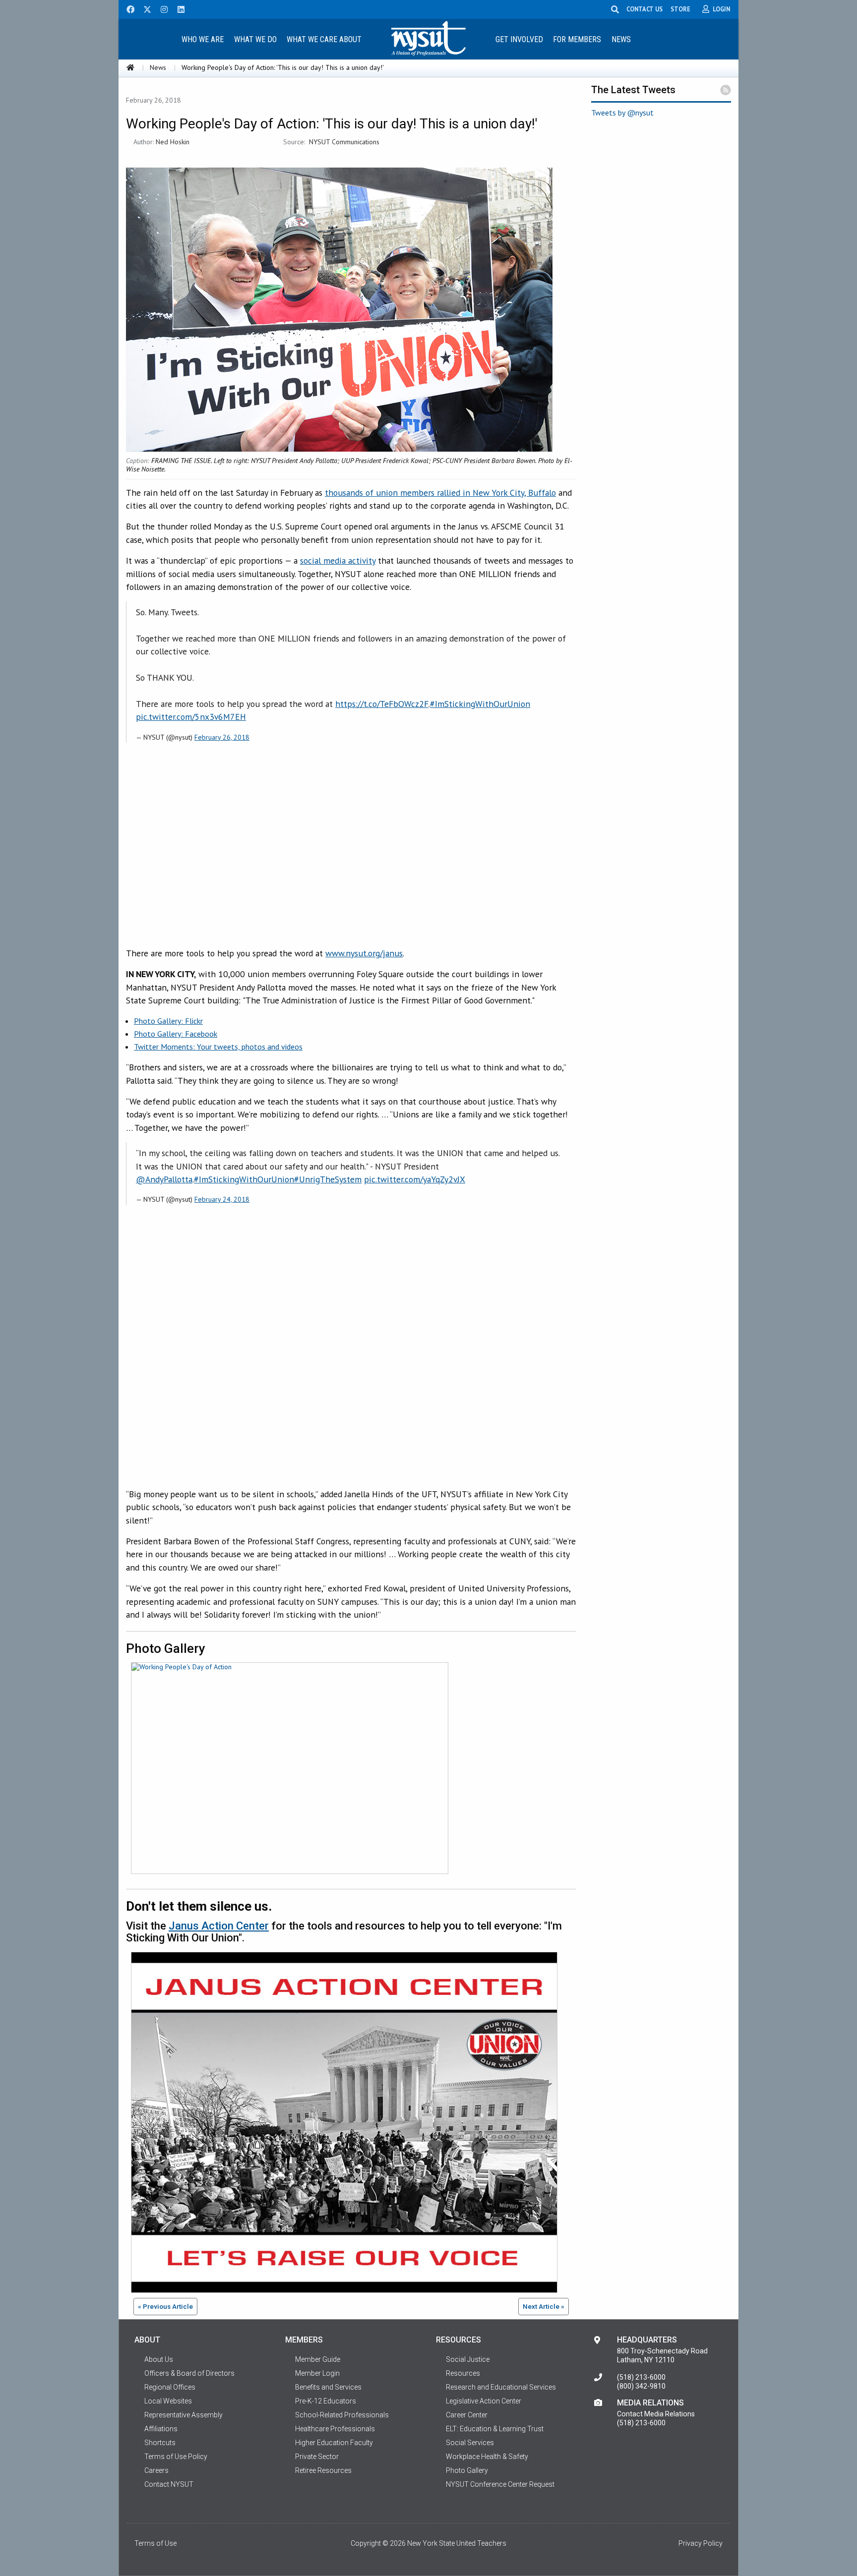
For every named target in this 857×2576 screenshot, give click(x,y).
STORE (680, 9)
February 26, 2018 (222, 737)
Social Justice (468, 2359)
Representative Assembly (184, 2415)
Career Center (467, 2415)
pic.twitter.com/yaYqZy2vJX (415, 1179)
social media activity (338, 560)
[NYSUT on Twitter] (144, 8)
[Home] (130, 67)
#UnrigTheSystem (328, 1179)
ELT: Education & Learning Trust (495, 2429)
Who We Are (203, 39)
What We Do (255, 39)
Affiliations (161, 2429)
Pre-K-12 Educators (326, 2401)
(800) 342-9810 (641, 2386)
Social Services (470, 2443)
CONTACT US (644, 9)
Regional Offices (170, 2387)
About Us (159, 2359)
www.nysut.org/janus (364, 953)
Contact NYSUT (169, 2484)
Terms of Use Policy (176, 2457)
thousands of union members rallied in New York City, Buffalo (440, 493)
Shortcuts (160, 2443)
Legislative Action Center (484, 2401)
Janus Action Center (219, 1926)
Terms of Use (155, 2543)
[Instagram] (161, 8)
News (621, 39)
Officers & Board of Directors (189, 2373)
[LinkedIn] (178, 8)
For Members (577, 39)
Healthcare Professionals (335, 2429)
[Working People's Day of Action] (287, 1770)
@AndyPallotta (164, 1179)
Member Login (317, 2373)
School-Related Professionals (342, 2415)
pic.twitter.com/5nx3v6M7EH (191, 717)
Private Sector (317, 2457)
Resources (463, 2373)
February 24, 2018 (222, 1199)
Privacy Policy (701, 2543)
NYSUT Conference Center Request (500, 2484)
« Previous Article (165, 2306)
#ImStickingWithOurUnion (480, 704)
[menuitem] (202, 39)
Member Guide (318, 2359)
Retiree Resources (323, 2470)
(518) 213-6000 (641, 2377)
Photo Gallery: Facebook (176, 1034)
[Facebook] (127, 8)
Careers (156, 2470)
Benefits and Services (328, 2387)
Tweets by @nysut (622, 113)
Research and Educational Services (501, 2387)
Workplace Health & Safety (487, 2457)
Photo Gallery (467, 2470)
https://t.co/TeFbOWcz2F (382, 704)
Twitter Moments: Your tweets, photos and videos (218, 1047)
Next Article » (544, 2306)
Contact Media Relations (656, 2414)
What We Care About (324, 39)
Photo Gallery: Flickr (168, 1021)
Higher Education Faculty (334, 2443)
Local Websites (168, 2401)
